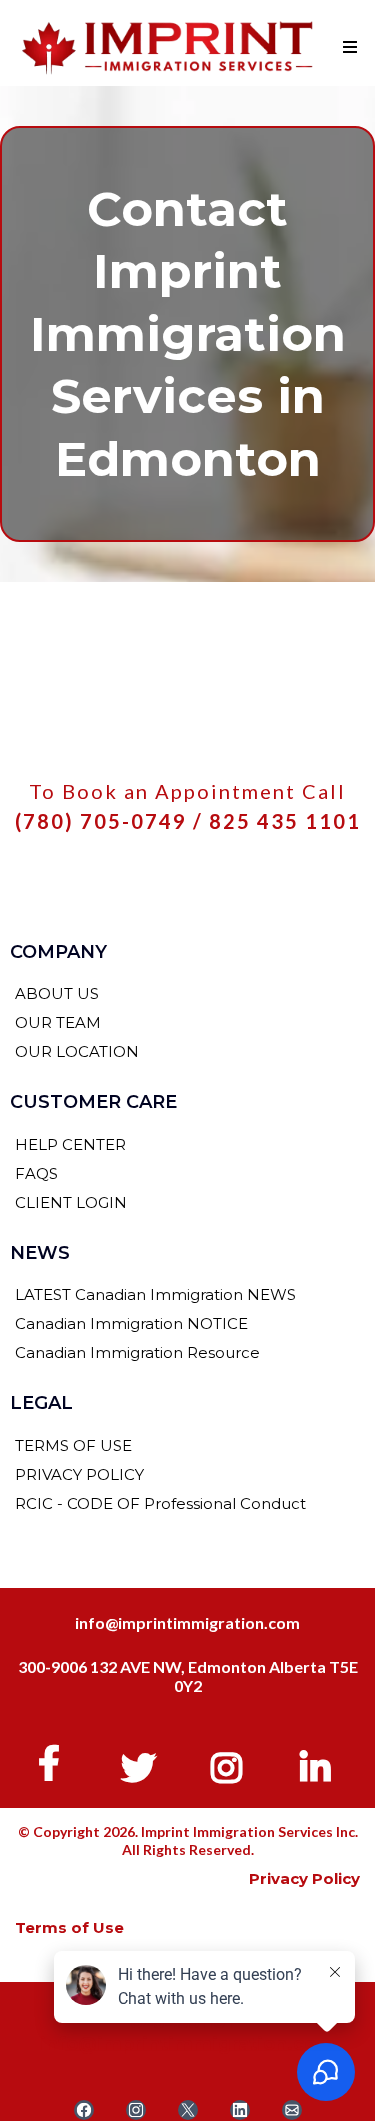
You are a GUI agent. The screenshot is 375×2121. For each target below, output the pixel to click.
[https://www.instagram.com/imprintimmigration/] (231, 1764)
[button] (347, 48)
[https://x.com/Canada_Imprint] (143, 1764)
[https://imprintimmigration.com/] (168, 48)
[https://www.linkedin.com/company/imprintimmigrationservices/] (320, 1764)
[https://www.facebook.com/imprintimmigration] (54, 1762)
